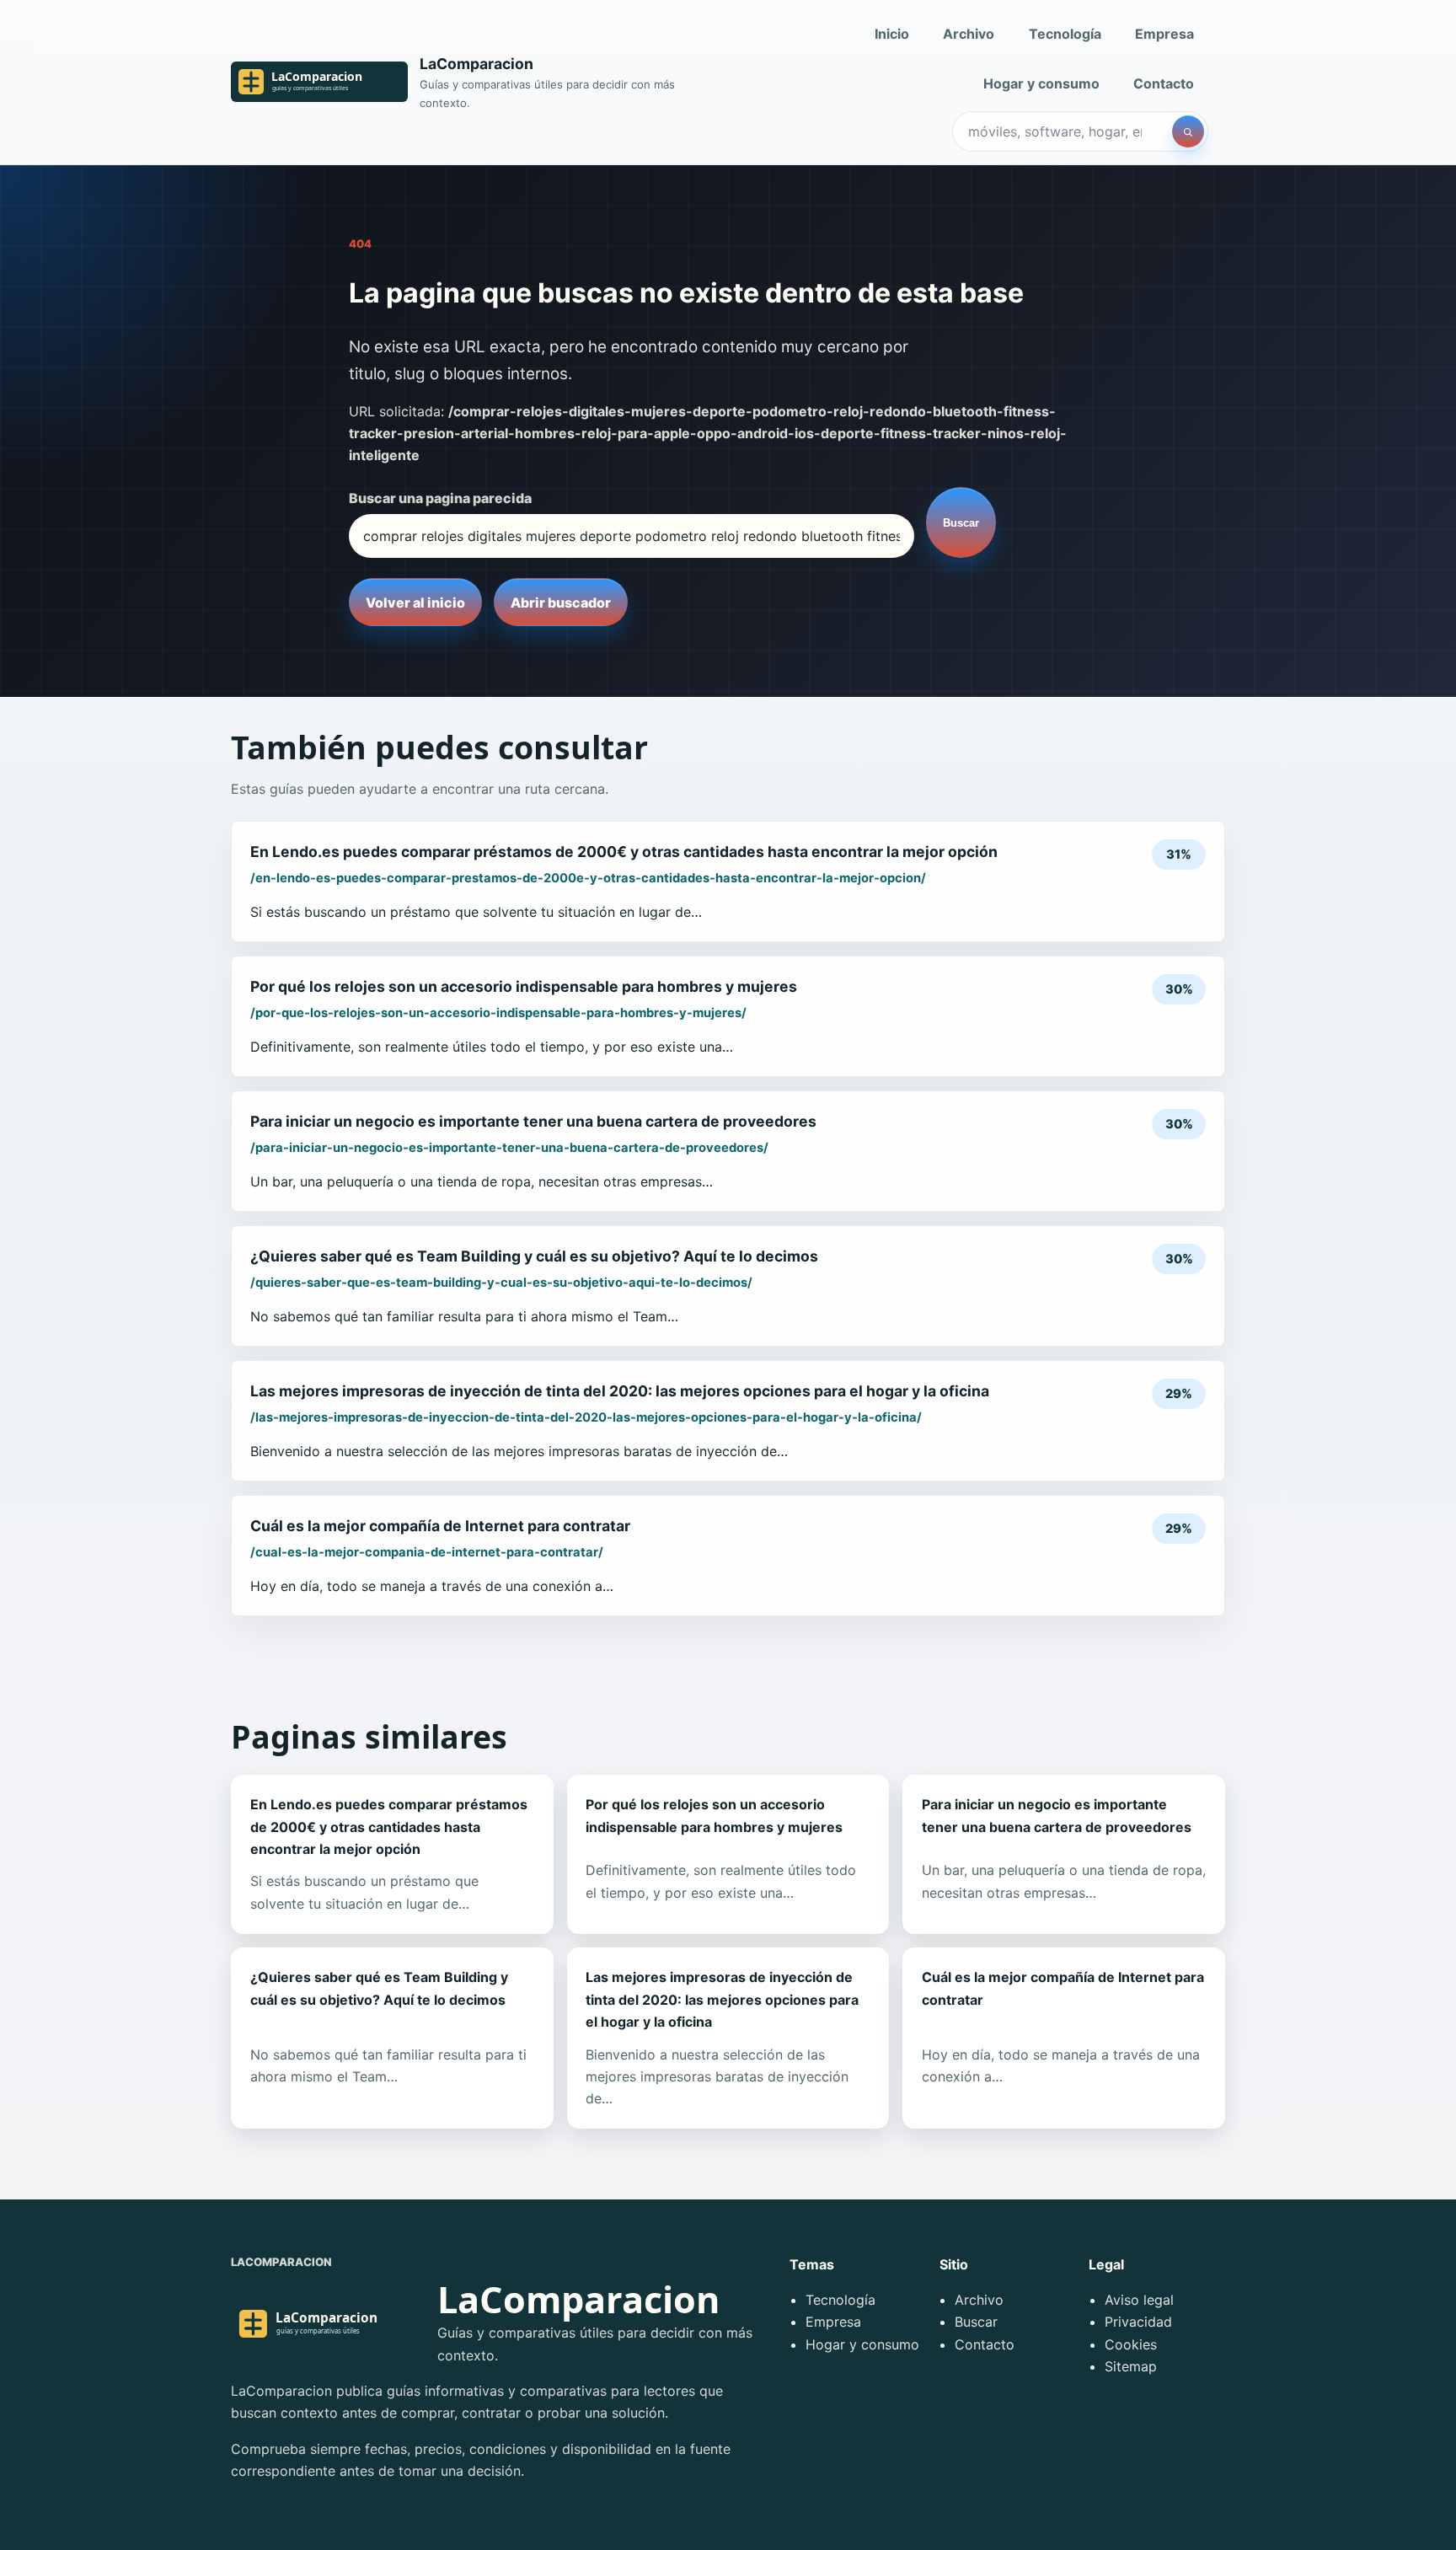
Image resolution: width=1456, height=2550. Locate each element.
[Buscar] (1188, 131)
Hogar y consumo (1041, 83)
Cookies (1131, 2344)
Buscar (961, 523)
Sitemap (1131, 2366)
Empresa (1164, 34)
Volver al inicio (415, 603)
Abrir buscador (561, 603)
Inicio (892, 34)
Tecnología (1065, 34)
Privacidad (1138, 2322)
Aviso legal (1139, 2300)
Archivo (969, 34)
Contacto (1164, 83)
